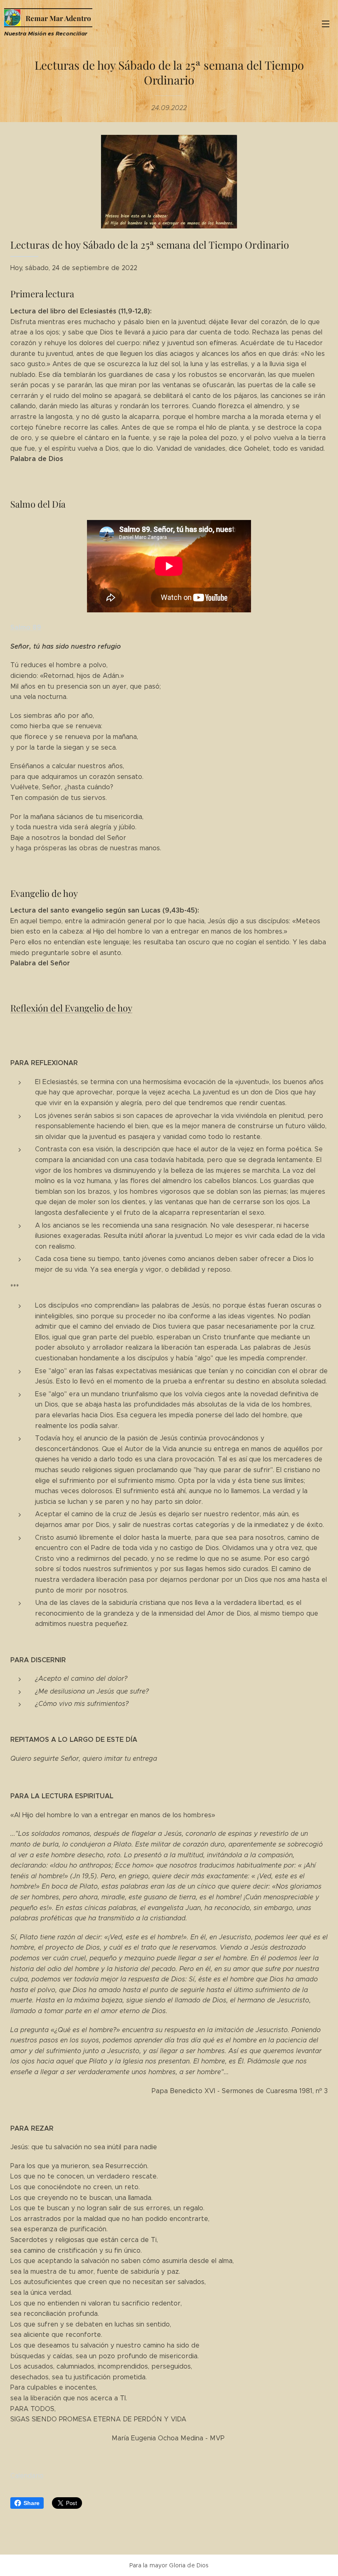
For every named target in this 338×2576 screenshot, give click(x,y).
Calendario (27, 2476)
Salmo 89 (26, 627)
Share (32, 2503)
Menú (326, 24)
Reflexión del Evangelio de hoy (71, 1008)
